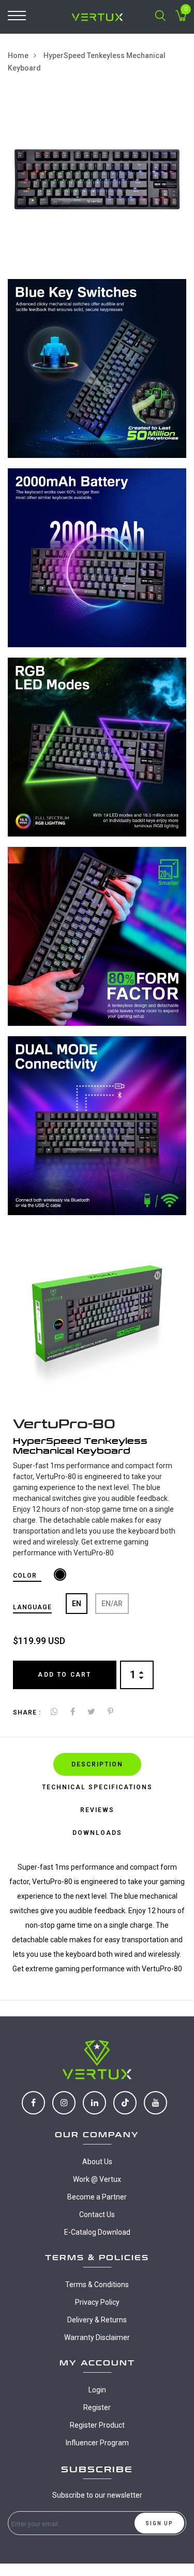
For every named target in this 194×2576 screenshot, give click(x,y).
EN (77, 1604)
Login (97, 2390)
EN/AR (112, 1604)
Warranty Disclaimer (97, 2337)
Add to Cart (64, 1675)
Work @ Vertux (97, 2179)
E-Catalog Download (97, 2232)
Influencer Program (97, 2443)
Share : (27, 1712)
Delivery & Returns (97, 2320)
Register (97, 2407)
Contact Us (97, 2215)
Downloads (97, 1833)
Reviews (97, 1810)
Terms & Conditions (97, 2285)
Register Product (97, 2425)
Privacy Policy (97, 2302)
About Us (97, 2162)
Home (18, 55)
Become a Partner (97, 2197)
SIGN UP (159, 2523)
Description (97, 1764)
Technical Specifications (97, 1787)
